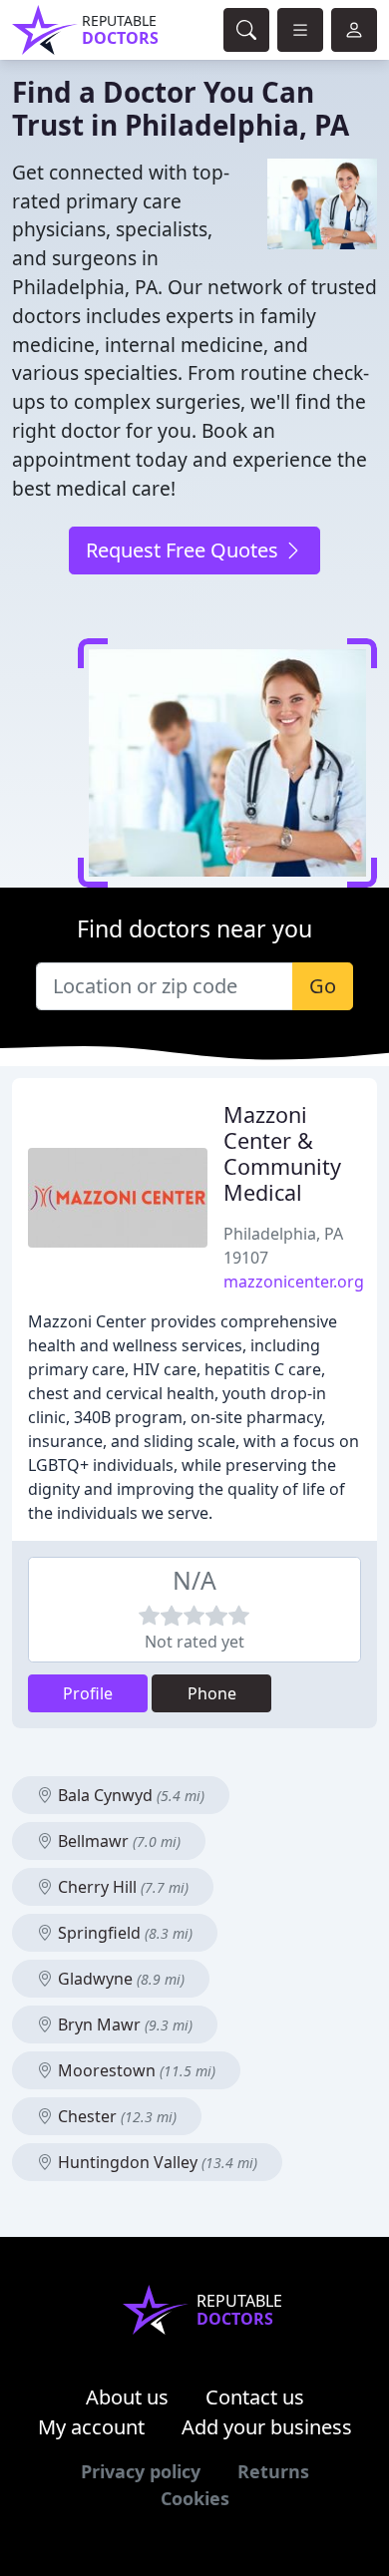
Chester (115, 2116)
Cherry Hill (121, 1887)
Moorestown (135, 2070)
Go (323, 986)
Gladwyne (119, 1979)
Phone (212, 1693)
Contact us (255, 2397)
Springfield (123, 1933)
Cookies (195, 2498)
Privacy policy (141, 2471)
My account (91, 2427)
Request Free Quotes (185, 550)
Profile (88, 1693)
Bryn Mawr (123, 2024)
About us (127, 2397)
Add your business (267, 2427)
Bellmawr (117, 1841)
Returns (273, 2471)
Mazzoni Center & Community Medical (282, 1153)
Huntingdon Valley (156, 2162)
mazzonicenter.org (294, 1282)
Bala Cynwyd (129, 1795)
